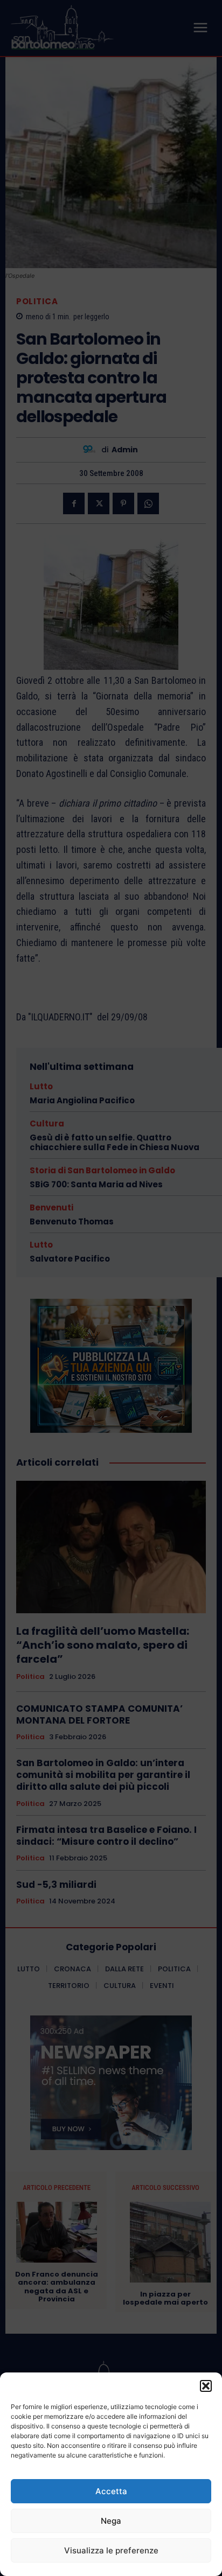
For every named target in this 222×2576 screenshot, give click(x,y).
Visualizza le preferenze (111, 2550)
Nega (111, 2521)
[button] (206, 2386)
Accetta (111, 2491)
